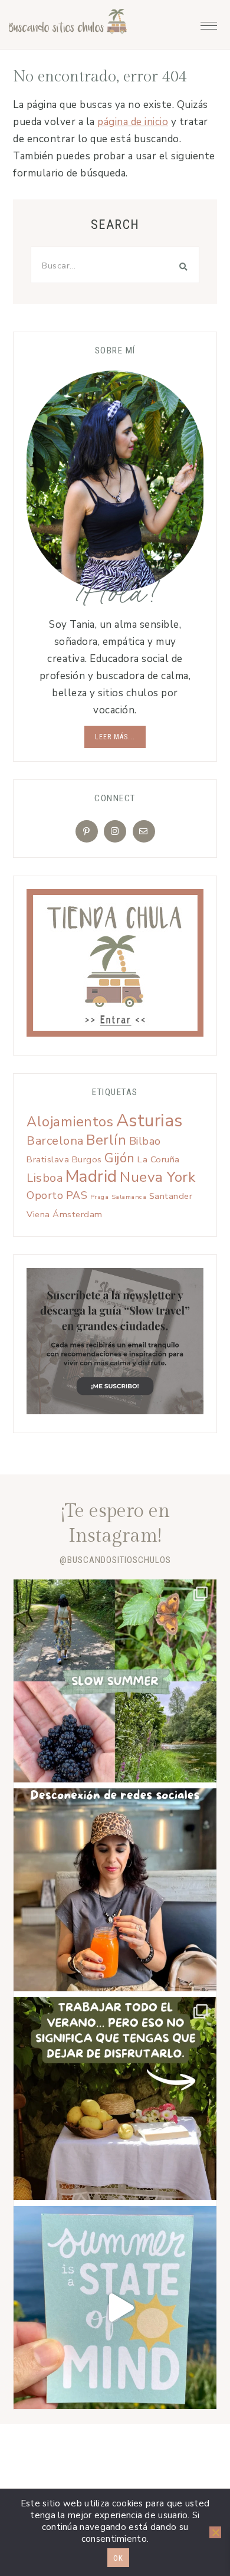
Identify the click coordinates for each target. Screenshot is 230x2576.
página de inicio (133, 122)
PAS (77, 1195)
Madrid (91, 1176)
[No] (215, 2532)
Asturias (149, 1120)
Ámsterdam (78, 1214)
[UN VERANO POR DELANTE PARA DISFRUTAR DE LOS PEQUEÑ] (115, 2308)
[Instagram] (115, 831)
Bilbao (145, 1141)
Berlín (106, 1140)
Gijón (120, 1158)
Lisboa (45, 1178)
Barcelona (55, 1141)
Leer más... (115, 737)
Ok (118, 2558)
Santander (171, 1196)
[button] (209, 22)
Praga (100, 1197)
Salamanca (129, 1197)
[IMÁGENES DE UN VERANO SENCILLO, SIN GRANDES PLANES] (115, 1681)
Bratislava (48, 1159)
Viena (38, 1214)
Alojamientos (70, 1122)
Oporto (45, 1195)
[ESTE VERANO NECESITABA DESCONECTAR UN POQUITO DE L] (115, 1890)
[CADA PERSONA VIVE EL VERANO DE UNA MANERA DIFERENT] (115, 2099)
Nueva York (157, 1177)
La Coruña (159, 1159)
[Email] (144, 831)
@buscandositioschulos (115, 1560)
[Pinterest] (87, 831)
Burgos (87, 1159)
